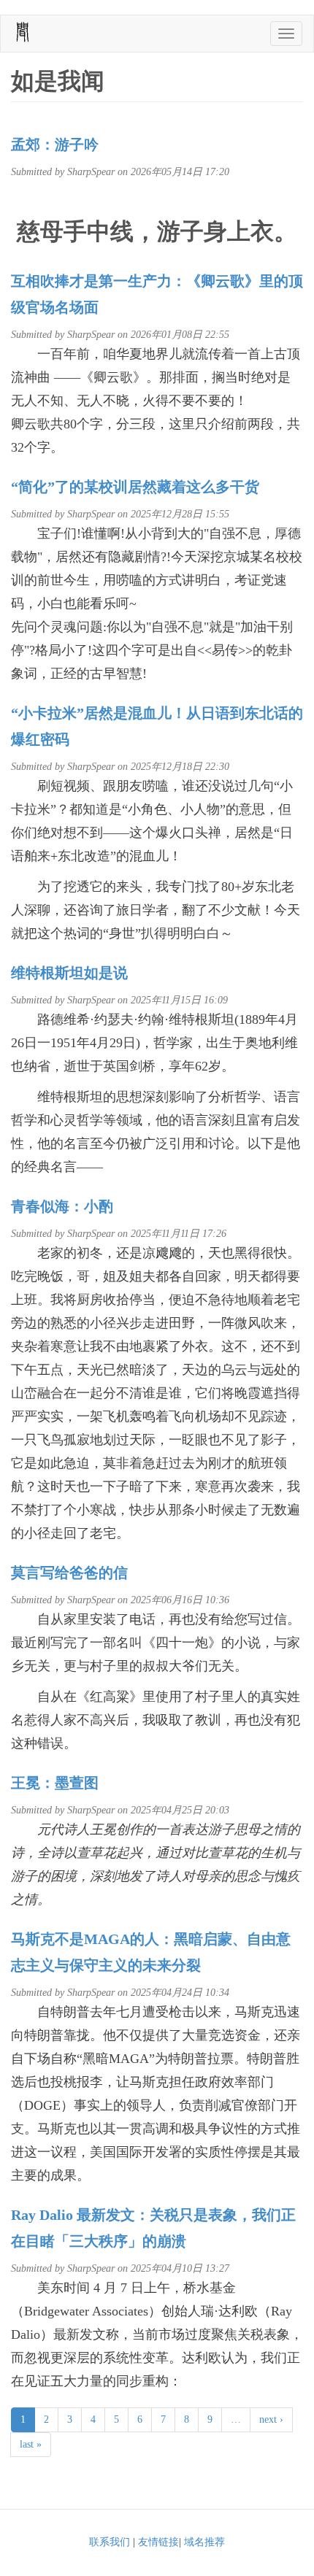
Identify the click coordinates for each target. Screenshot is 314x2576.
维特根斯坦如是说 (69, 973)
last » (31, 2444)
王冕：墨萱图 (55, 1783)
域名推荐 (204, 2542)
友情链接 (158, 2542)
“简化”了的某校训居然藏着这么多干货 (135, 487)
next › (271, 2419)
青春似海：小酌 (62, 1206)
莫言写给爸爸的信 (69, 1573)
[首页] (23, 32)
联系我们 (110, 2542)
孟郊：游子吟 (55, 144)
